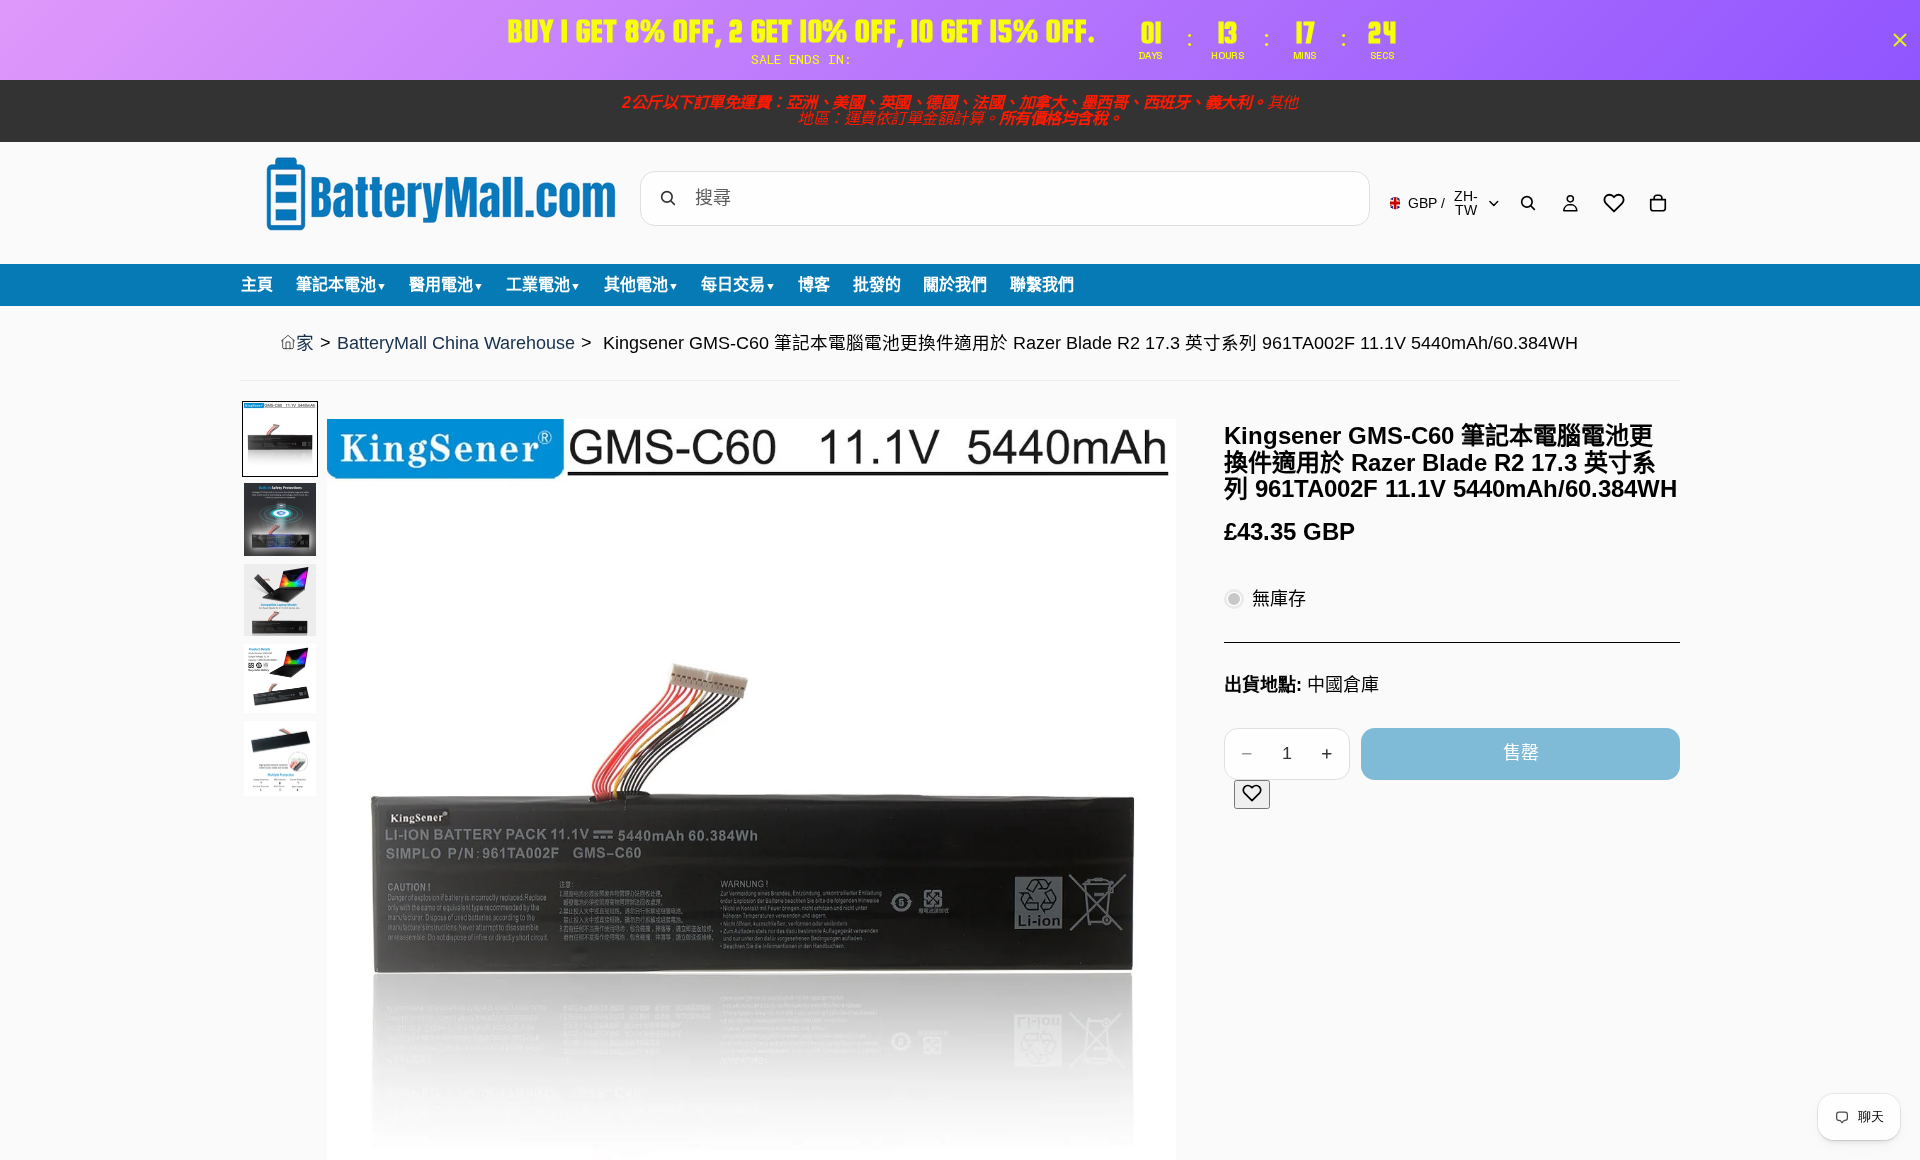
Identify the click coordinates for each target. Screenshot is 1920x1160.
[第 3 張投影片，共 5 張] (280, 600)
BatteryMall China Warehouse (456, 343)
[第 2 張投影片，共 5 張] (280, 519)
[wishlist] (1614, 203)
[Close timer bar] (1900, 40)
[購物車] (1658, 203)
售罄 (1521, 753)
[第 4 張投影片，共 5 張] (280, 678)
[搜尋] (1528, 203)
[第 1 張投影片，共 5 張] (280, 439)
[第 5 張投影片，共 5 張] (280, 758)
